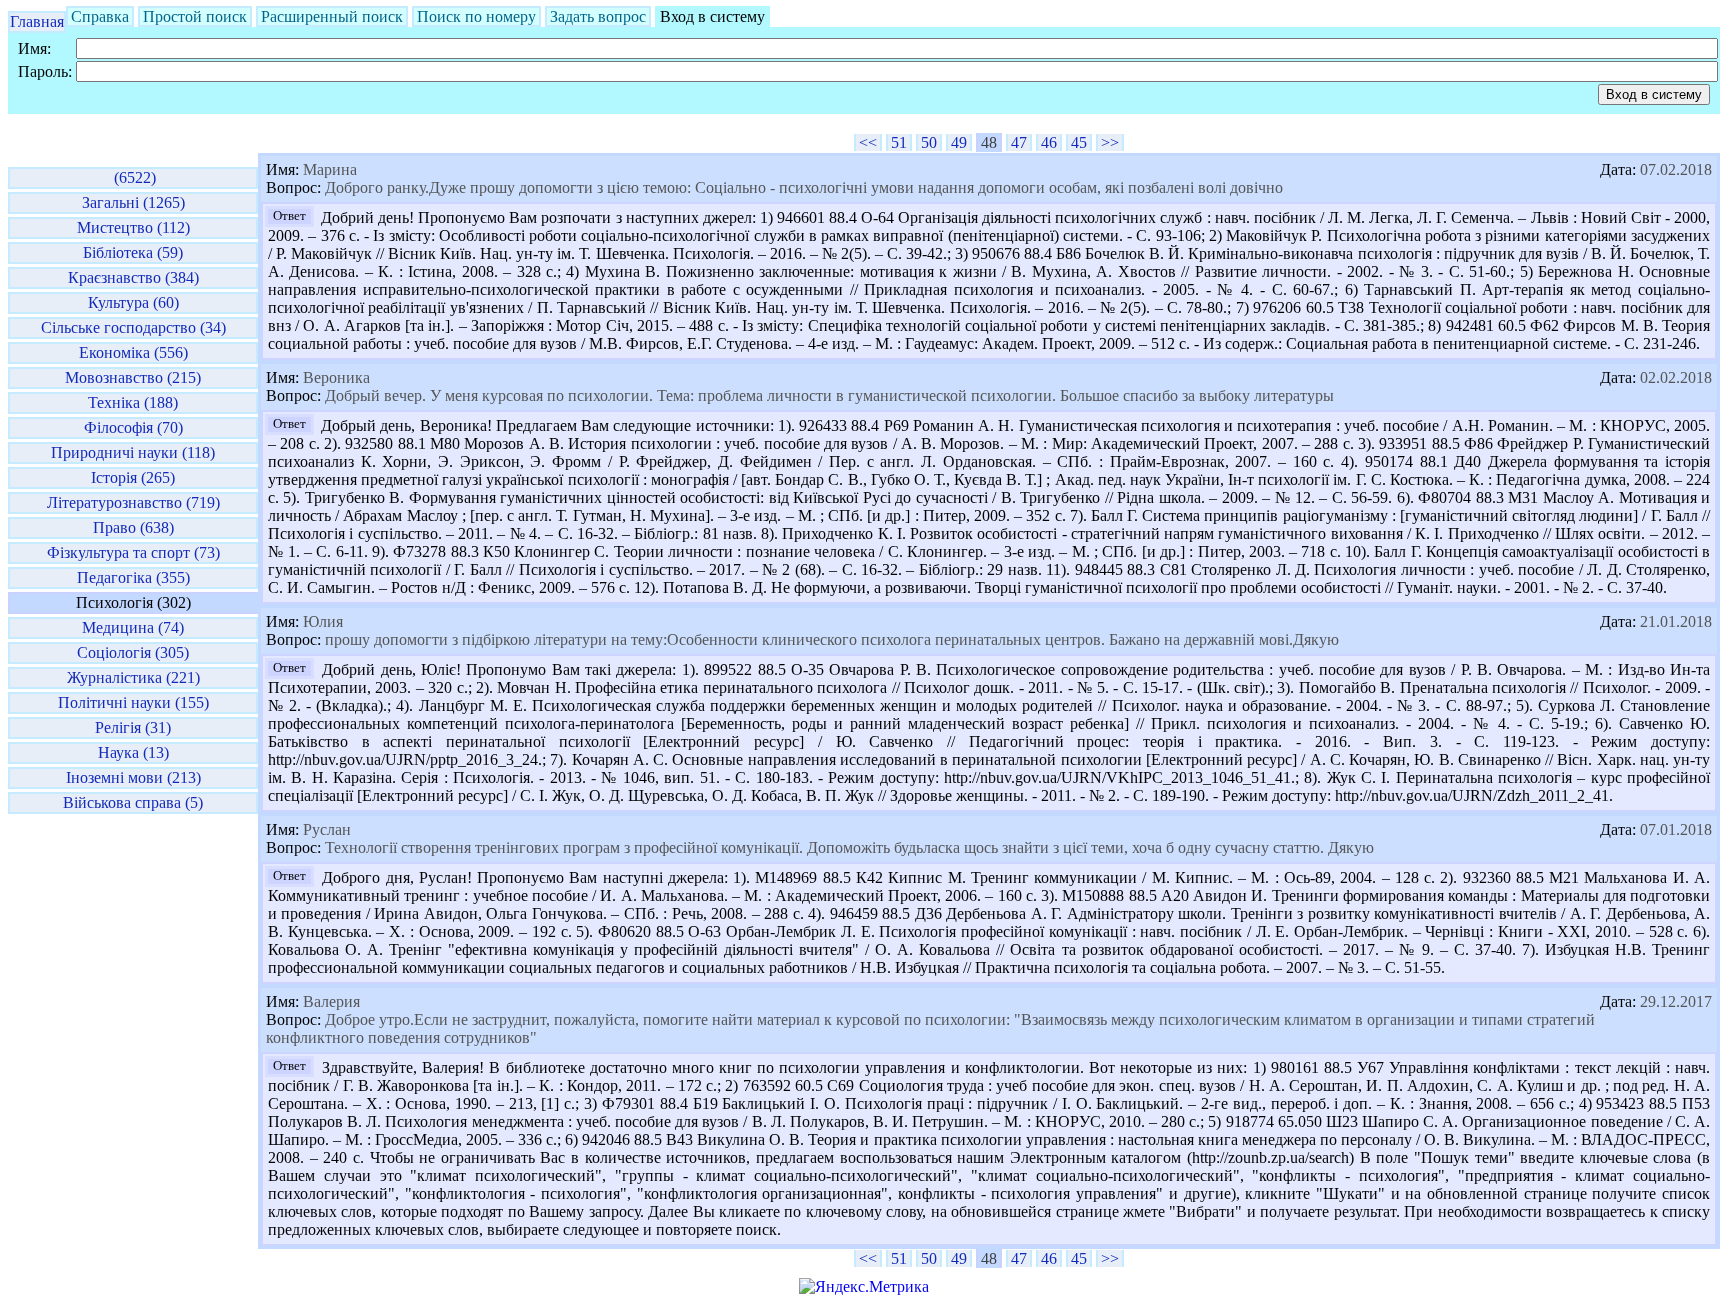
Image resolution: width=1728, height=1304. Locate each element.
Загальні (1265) (133, 202)
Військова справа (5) (133, 802)
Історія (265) (133, 477)
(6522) (133, 177)
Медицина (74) (133, 627)
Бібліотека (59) (133, 252)
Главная (37, 21)
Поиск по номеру (476, 16)
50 (929, 142)
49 (959, 142)
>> (1110, 142)
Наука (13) (133, 752)
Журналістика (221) (133, 677)
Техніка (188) (133, 402)
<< (868, 142)
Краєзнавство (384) (133, 277)
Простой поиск (195, 16)
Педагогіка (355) (133, 577)
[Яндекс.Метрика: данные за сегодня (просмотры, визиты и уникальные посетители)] (864, 1287)
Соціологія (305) (133, 652)
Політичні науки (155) (133, 702)
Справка (100, 16)
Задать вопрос (598, 16)
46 (1049, 142)
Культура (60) (133, 302)
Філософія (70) (133, 427)
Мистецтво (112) (133, 227)
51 (899, 142)
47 (1019, 142)
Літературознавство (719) (133, 502)
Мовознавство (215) (133, 377)
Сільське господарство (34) (133, 327)
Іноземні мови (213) (133, 777)
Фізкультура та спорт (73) (133, 552)
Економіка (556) (133, 352)
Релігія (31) (133, 727)
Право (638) (133, 527)
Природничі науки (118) (133, 452)
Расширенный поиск (332, 16)
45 (1079, 142)
